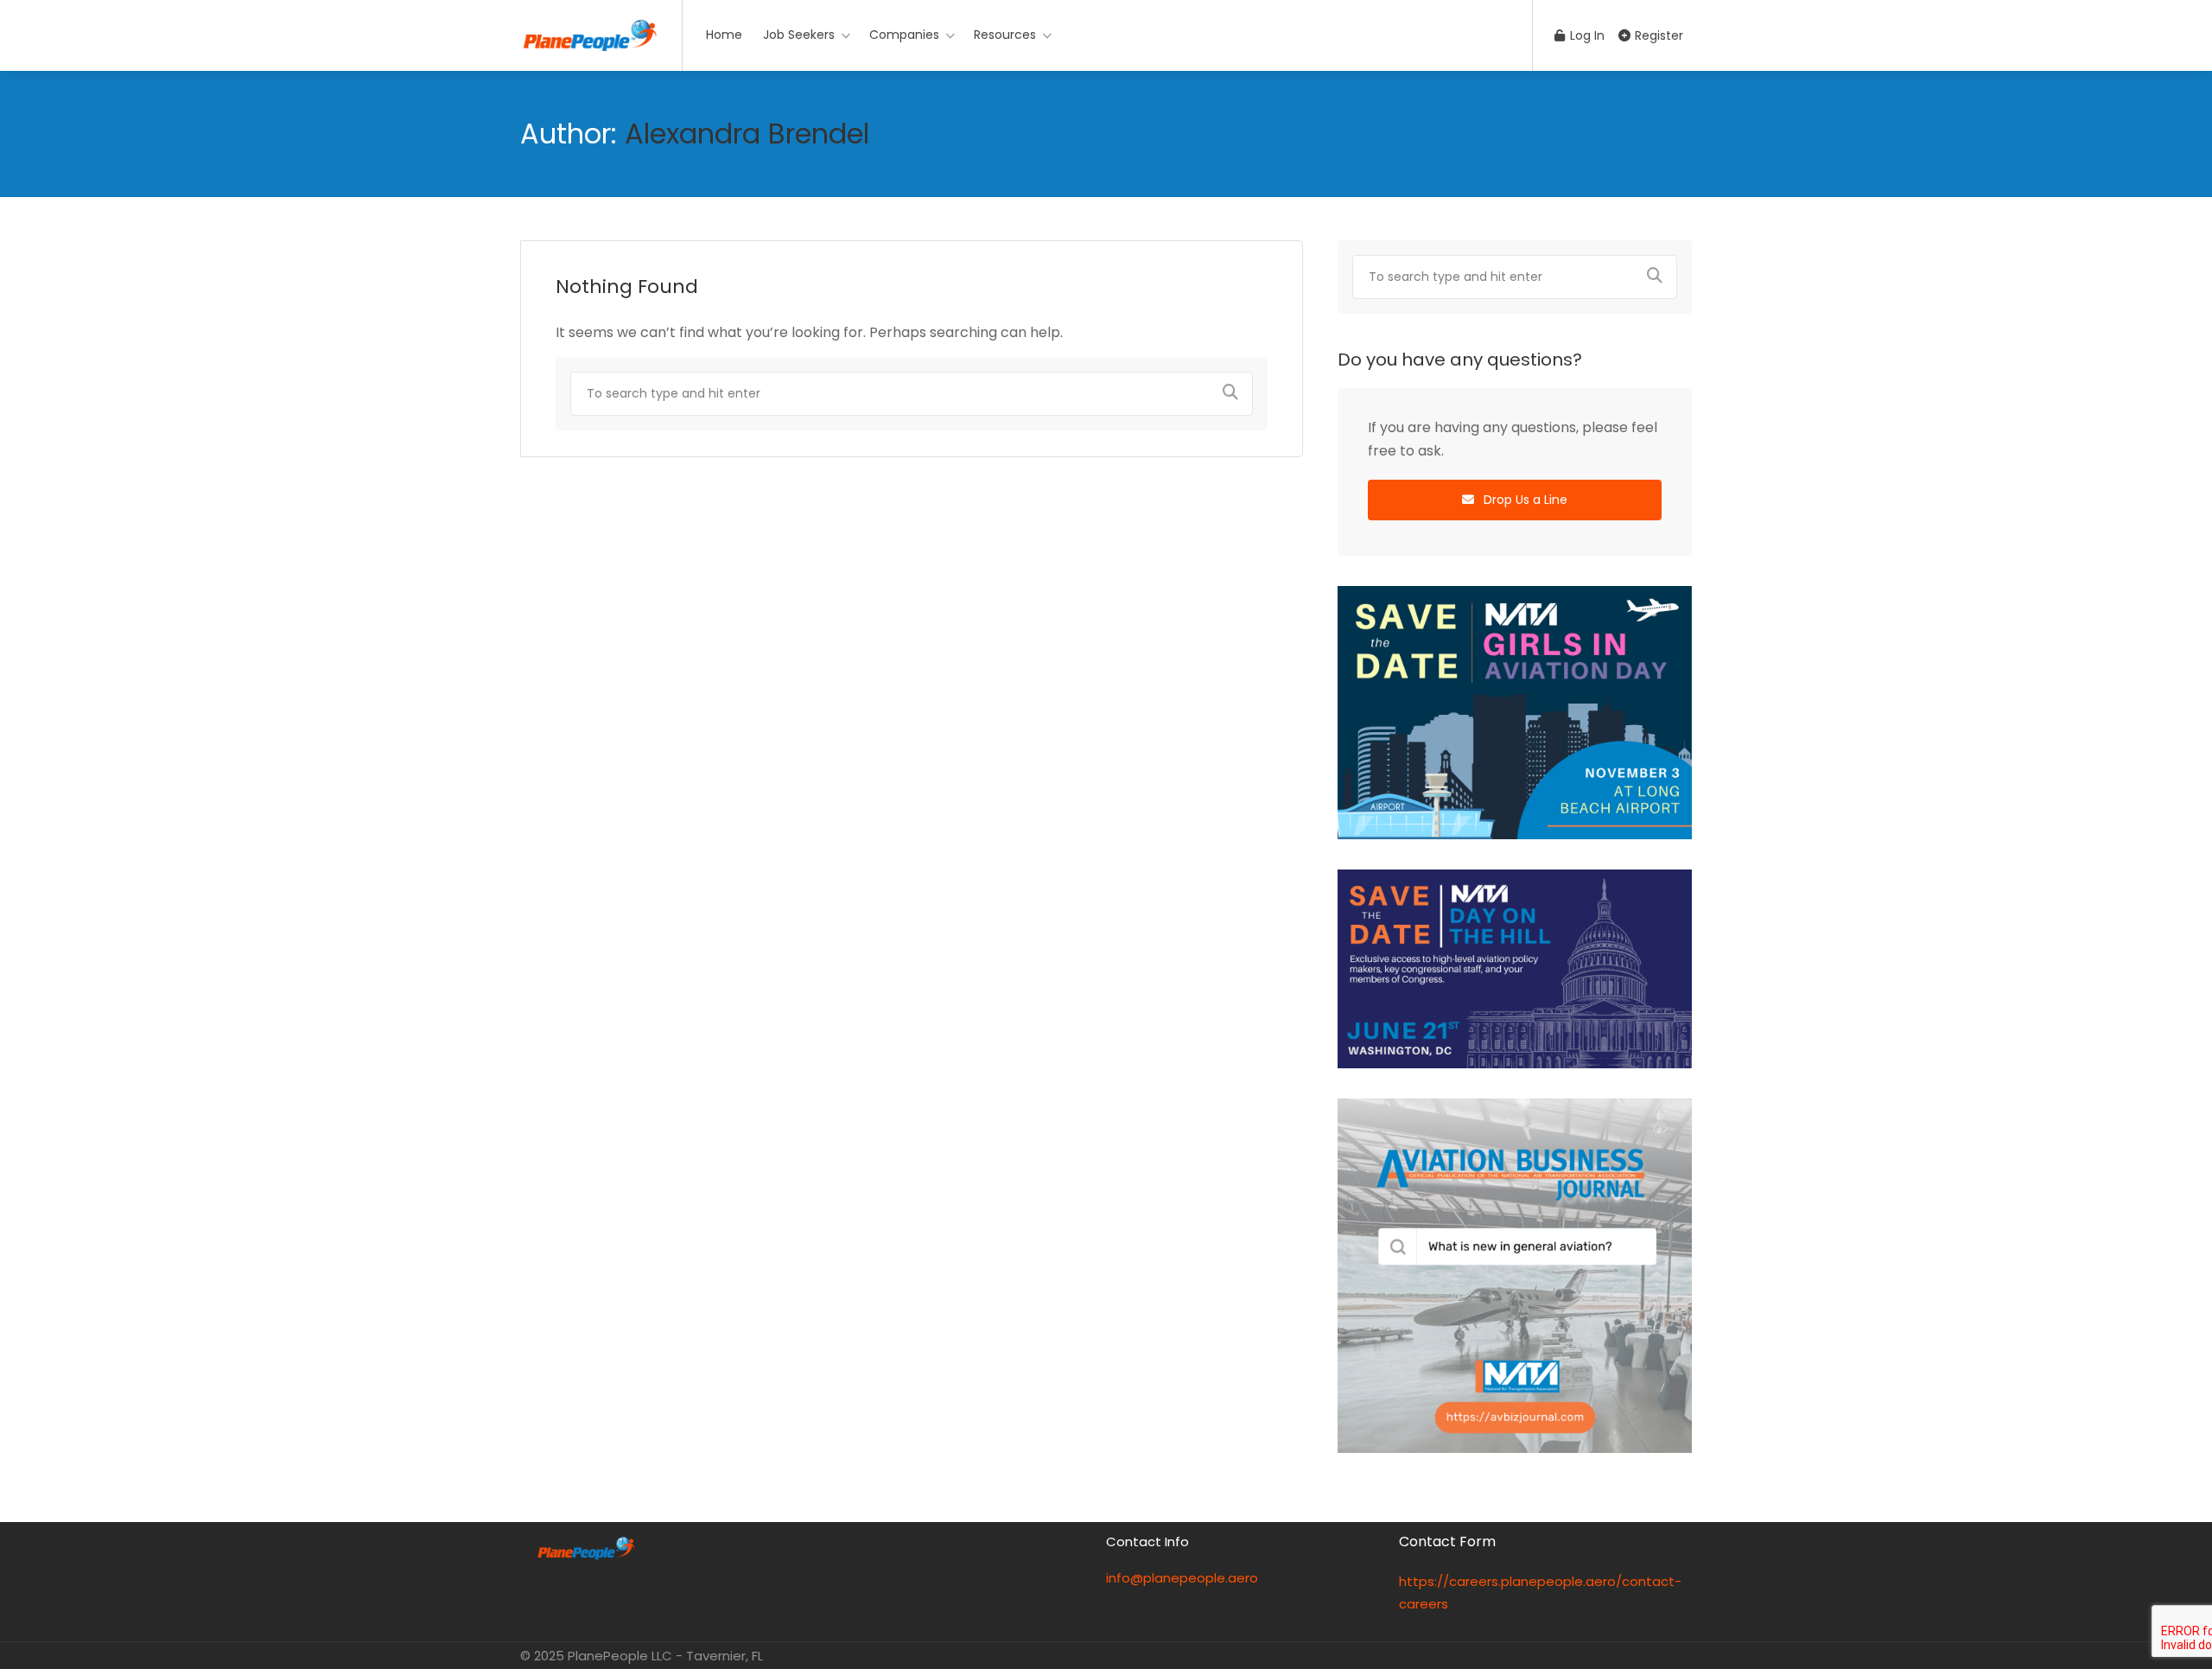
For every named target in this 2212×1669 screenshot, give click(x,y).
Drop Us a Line (1524, 500)
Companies (904, 35)
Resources (1005, 35)
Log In (1586, 35)
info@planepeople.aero (1182, 1578)
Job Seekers (799, 35)
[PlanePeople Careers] (590, 31)
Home (724, 35)
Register (1657, 35)
